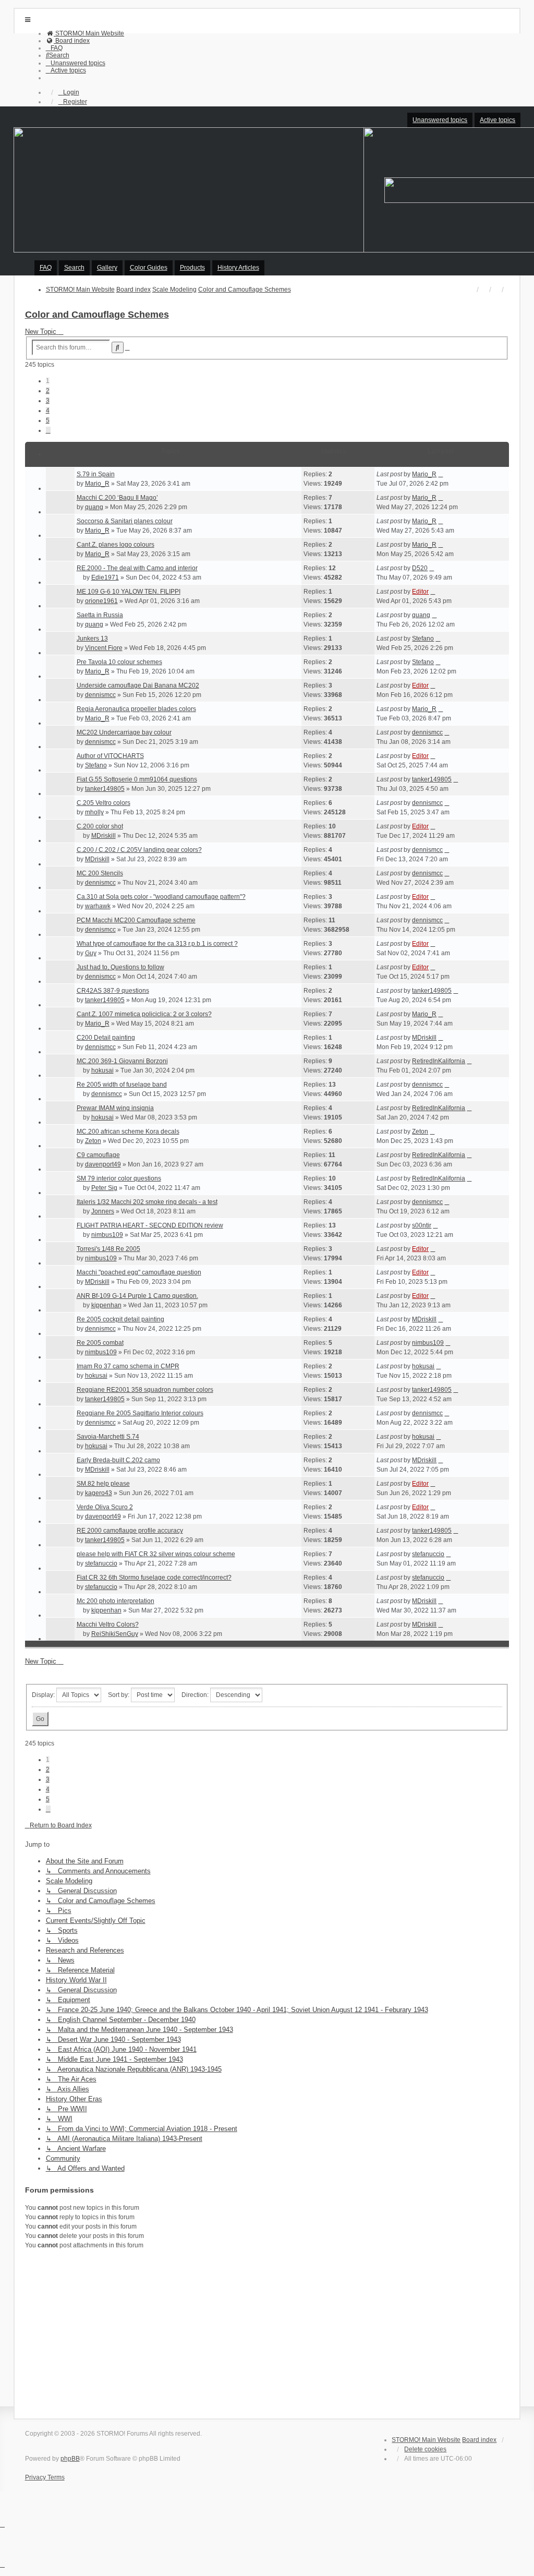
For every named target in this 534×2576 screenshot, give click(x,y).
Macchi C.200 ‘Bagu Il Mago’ (117, 498)
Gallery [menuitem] (107, 268)
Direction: (196, 1695)
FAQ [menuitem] (46, 268)
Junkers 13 (92, 639)
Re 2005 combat (100, 1343)
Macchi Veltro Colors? (108, 1624)
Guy (91, 953)
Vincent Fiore (104, 648)
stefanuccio (101, 1563)
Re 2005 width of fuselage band (122, 1085)
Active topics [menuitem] (497, 120)
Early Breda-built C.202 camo (118, 1460)
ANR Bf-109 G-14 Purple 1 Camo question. (137, 1296)
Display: (44, 1695)
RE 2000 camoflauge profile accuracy (130, 1531)
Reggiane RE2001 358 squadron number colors (145, 1390)
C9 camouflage (98, 1155)
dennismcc (100, 695)
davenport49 (103, 1164)
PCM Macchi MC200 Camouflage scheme (136, 920)
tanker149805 (105, 789)
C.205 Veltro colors (104, 803)
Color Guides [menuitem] (149, 268)
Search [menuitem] (74, 268)
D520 (420, 568)
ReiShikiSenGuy (115, 1634)
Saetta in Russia (100, 615)
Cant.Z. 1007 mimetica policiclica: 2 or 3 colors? (144, 1014)
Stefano (423, 639)
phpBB (70, 2459)
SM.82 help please (103, 1484)
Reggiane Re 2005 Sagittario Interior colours (140, 1413)
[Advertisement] (267, 2332)
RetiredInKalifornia (439, 1061)
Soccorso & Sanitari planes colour (125, 521)
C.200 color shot (100, 826)
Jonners (103, 1211)
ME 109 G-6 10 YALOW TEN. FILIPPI (129, 592)
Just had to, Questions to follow (120, 967)
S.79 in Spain (96, 474)
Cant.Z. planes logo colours (116, 545)
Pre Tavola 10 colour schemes (119, 662)
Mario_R (97, 484)
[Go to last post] (440, 474)
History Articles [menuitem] (238, 268)
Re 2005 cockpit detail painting (120, 1319)
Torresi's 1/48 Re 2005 (108, 1249)
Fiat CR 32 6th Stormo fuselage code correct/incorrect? (154, 1578)
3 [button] (48, 401)
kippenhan (106, 1305)
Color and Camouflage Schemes (97, 315)
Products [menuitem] (192, 268)
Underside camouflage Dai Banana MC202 (138, 685)
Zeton (93, 1141)
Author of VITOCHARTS (110, 756)
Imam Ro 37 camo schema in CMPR (128, 1366)
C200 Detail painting (106, 1038)
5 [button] (48, 420)
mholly (94, 812)
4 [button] (48, 411)
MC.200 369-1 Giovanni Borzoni (122, 1061)
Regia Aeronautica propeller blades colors (136, 709)
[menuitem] (85, 33)
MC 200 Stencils (100, 873)
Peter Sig (104, 1188)
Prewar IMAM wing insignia (115, 1108)
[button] (48, 430)
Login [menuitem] (71, 92)
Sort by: (119, 1695)
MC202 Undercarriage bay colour (124, 732)
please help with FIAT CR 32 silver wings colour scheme (156, 1554)
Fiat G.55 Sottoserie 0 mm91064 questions (137, 779)
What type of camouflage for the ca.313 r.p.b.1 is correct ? (157, 944)
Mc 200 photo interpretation (116, 1601)
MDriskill (104, 836)
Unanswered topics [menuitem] (440, 120)
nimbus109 (107, 1235)
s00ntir (422, 1225)
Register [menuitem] (75, 102)
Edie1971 (105, 577)
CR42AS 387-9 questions (113, 991)
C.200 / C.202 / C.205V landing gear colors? (139, 850)
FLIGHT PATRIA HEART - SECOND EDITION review (150, 1225)
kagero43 (99, 1493)
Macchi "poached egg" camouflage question (139, 1272)
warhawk (98, 906)
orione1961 (101, 601)
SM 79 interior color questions (119, 1178)
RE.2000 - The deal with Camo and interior (137, 568)
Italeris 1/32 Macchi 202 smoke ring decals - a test (147, 1202)
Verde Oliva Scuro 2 (105, 1507)
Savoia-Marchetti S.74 (108, 1437)
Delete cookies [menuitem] (425, 2449)
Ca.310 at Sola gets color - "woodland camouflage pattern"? (161, 897)
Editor (420, 592)
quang (94, 507)
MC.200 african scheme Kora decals (128, 1131)
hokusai (102, 1070)
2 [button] (48, 391)
